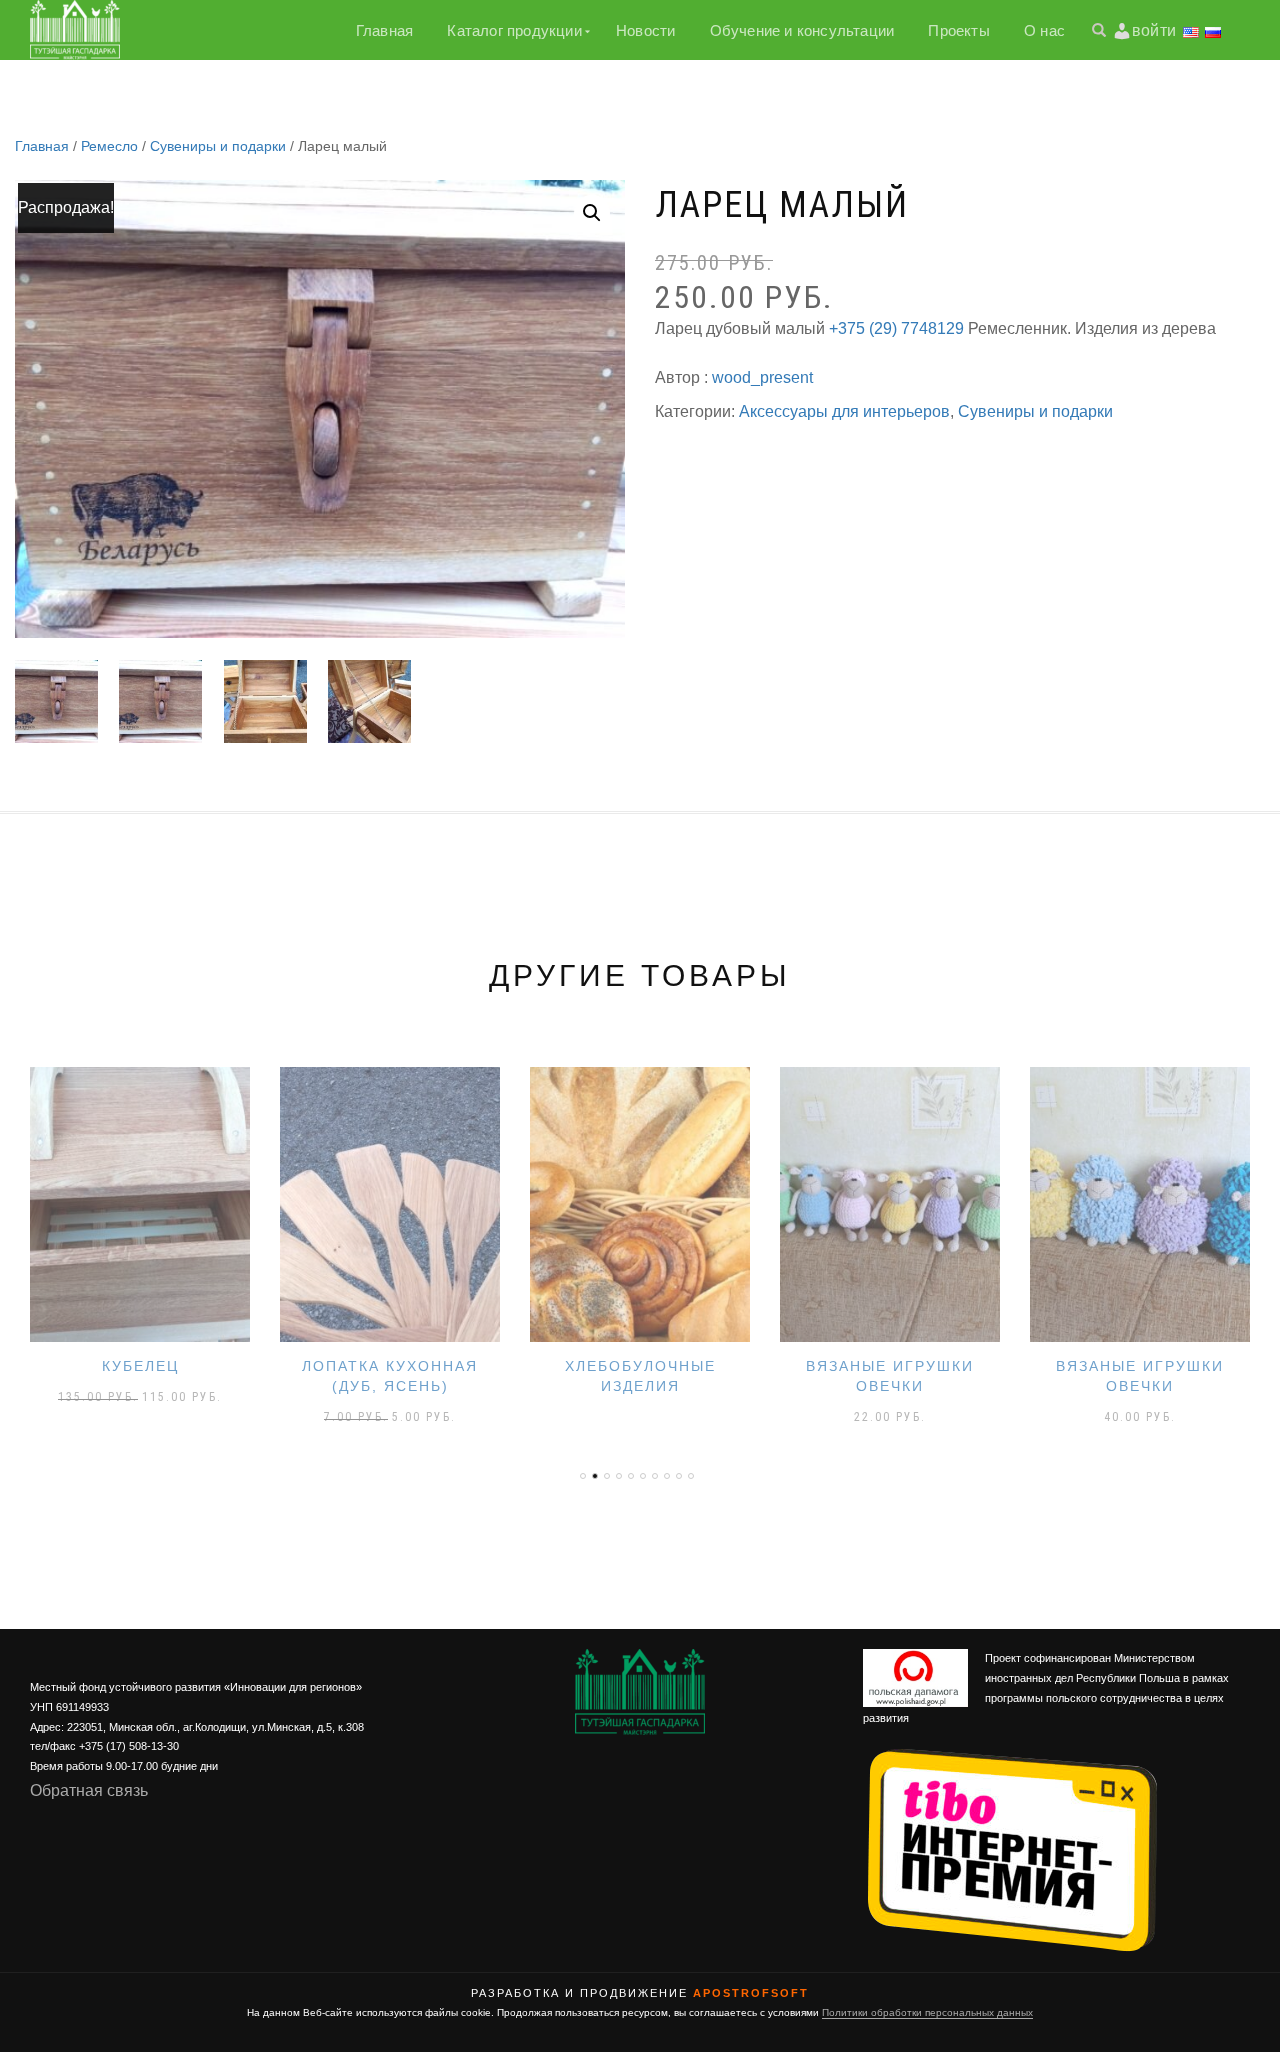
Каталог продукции (514, 30)
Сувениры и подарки (218, 146)
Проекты (958, 30)
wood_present (762, 377)
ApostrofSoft (751, 1993)
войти (1154, 30)
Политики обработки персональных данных (927, 2012)
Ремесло (109, 146)
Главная (384, 30)
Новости (645, 30)
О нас (1044, 30)
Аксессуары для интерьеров (844, 411)
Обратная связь (89, 1790)
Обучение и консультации (802, 30)
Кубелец (140, 1366)
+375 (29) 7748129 (896, 328)
